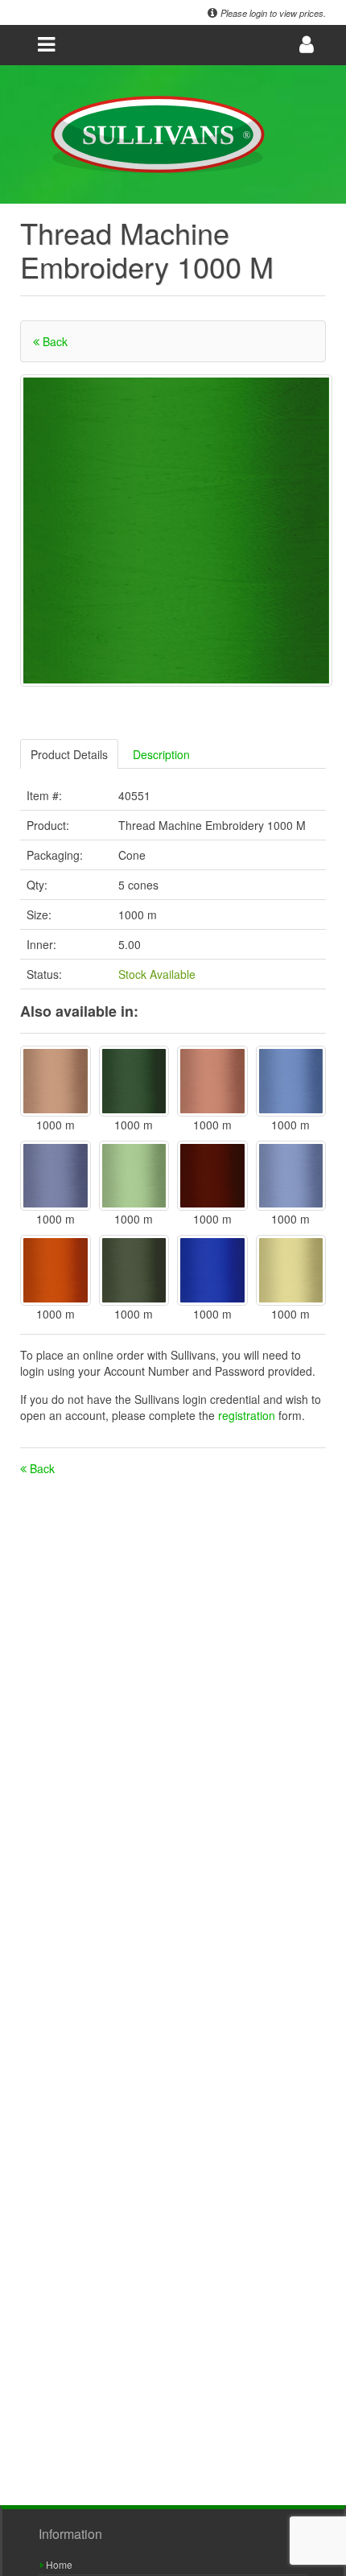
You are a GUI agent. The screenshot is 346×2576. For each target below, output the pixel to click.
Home (58, 2564)
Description (161, 754)
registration (248, 1415)
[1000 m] (56, 1081)
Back (54, 341)
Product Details (69, 754)
